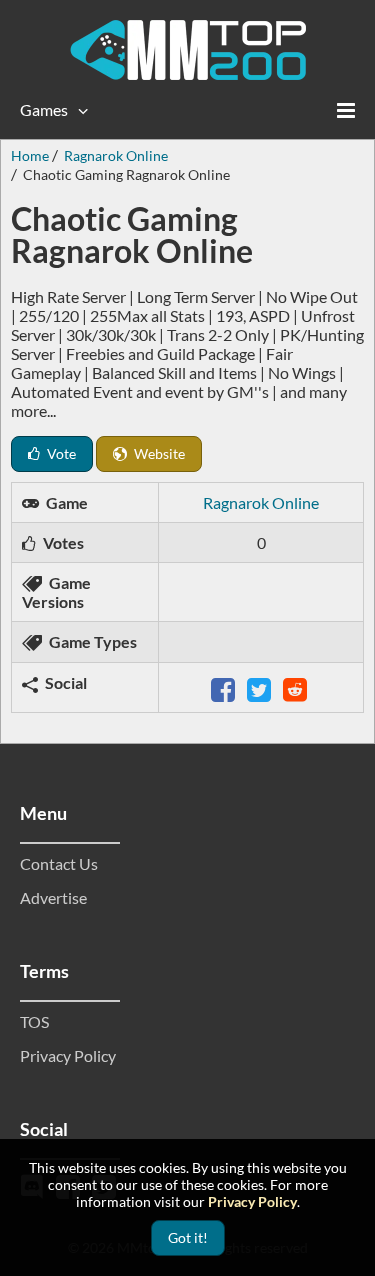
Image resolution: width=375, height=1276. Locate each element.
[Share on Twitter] (261, 687)
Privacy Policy (68, 1055)
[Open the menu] (346, 110)
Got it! (188, 1237)
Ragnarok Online (261, 502)
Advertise (53, 897)
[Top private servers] (188, 50)
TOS (34, 1021)
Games (44, 109)
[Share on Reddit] (297, 687)
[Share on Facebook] (225, 687)
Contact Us (59, 863)
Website (158, 453)
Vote (60, 453)
